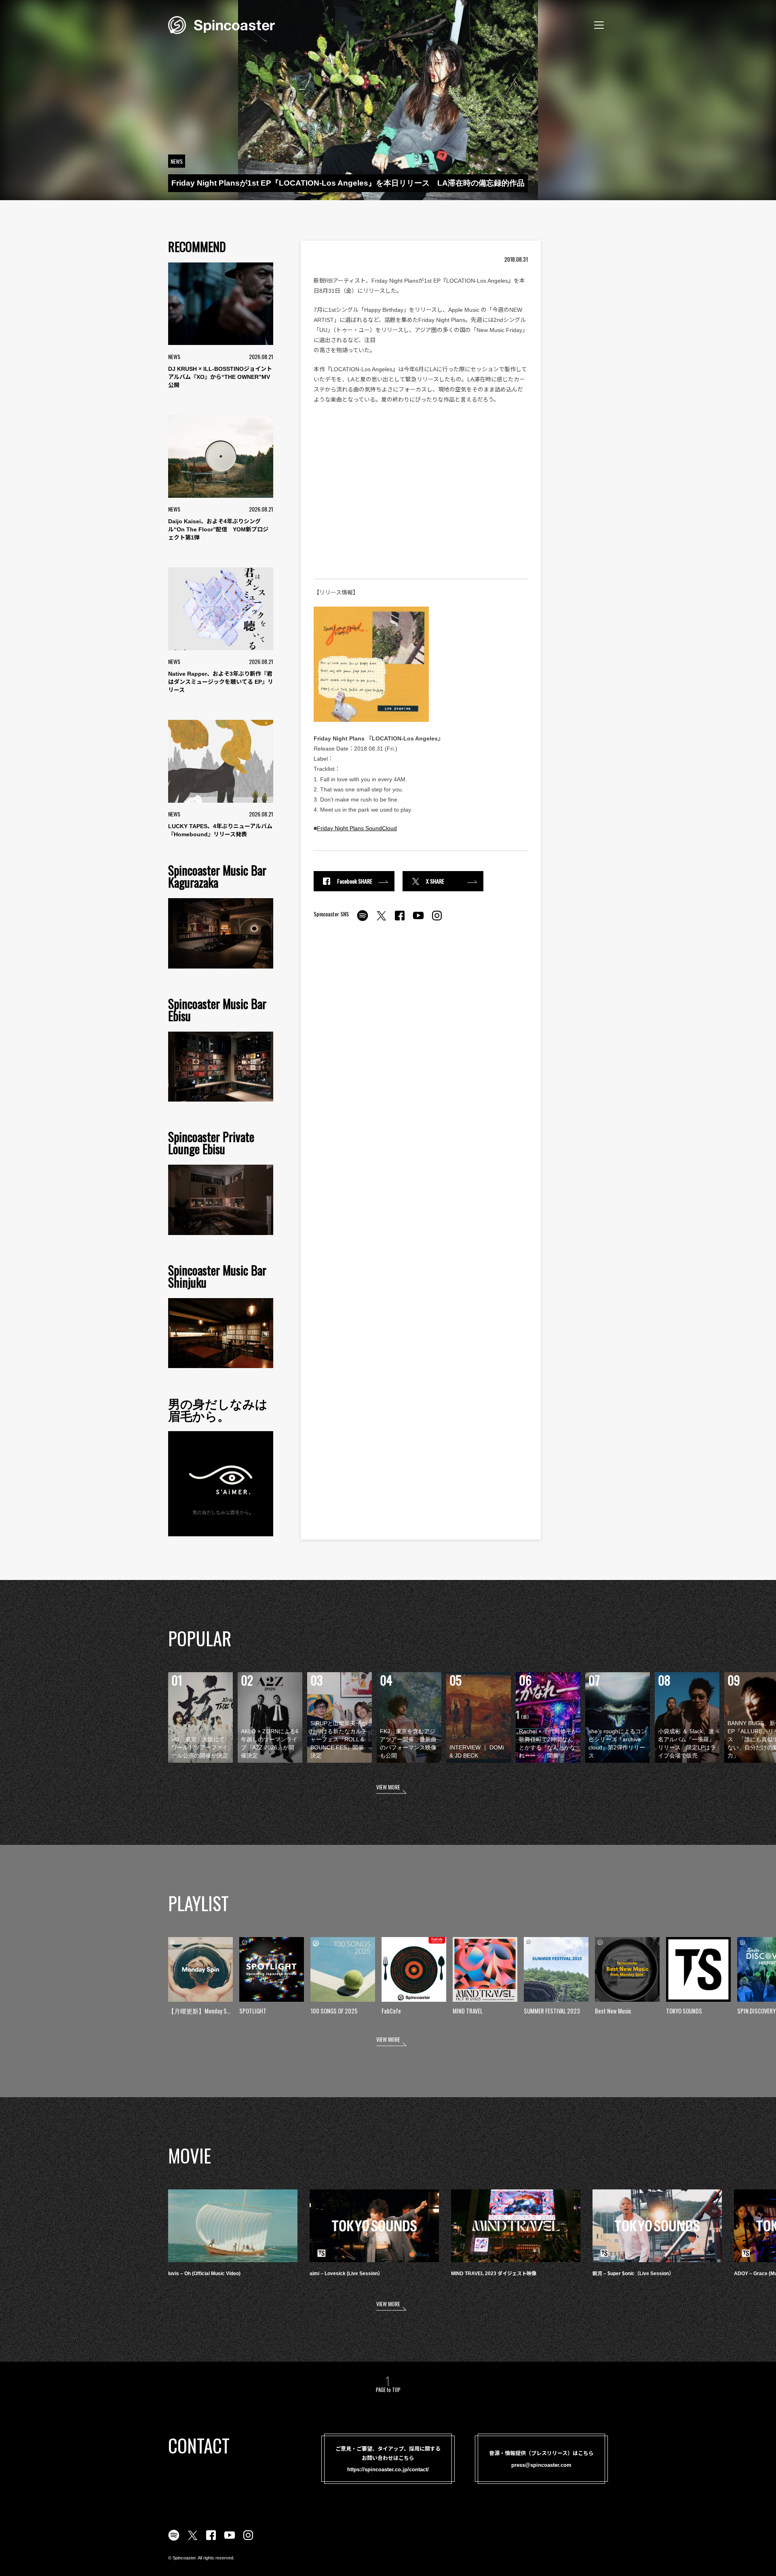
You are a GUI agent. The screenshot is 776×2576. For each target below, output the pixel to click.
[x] (381, 920)
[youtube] (418, 920)
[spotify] (363, 920)
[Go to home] (221, 24)
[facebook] (400, 920)
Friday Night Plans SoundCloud (357, 828)
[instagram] (437, 920)
